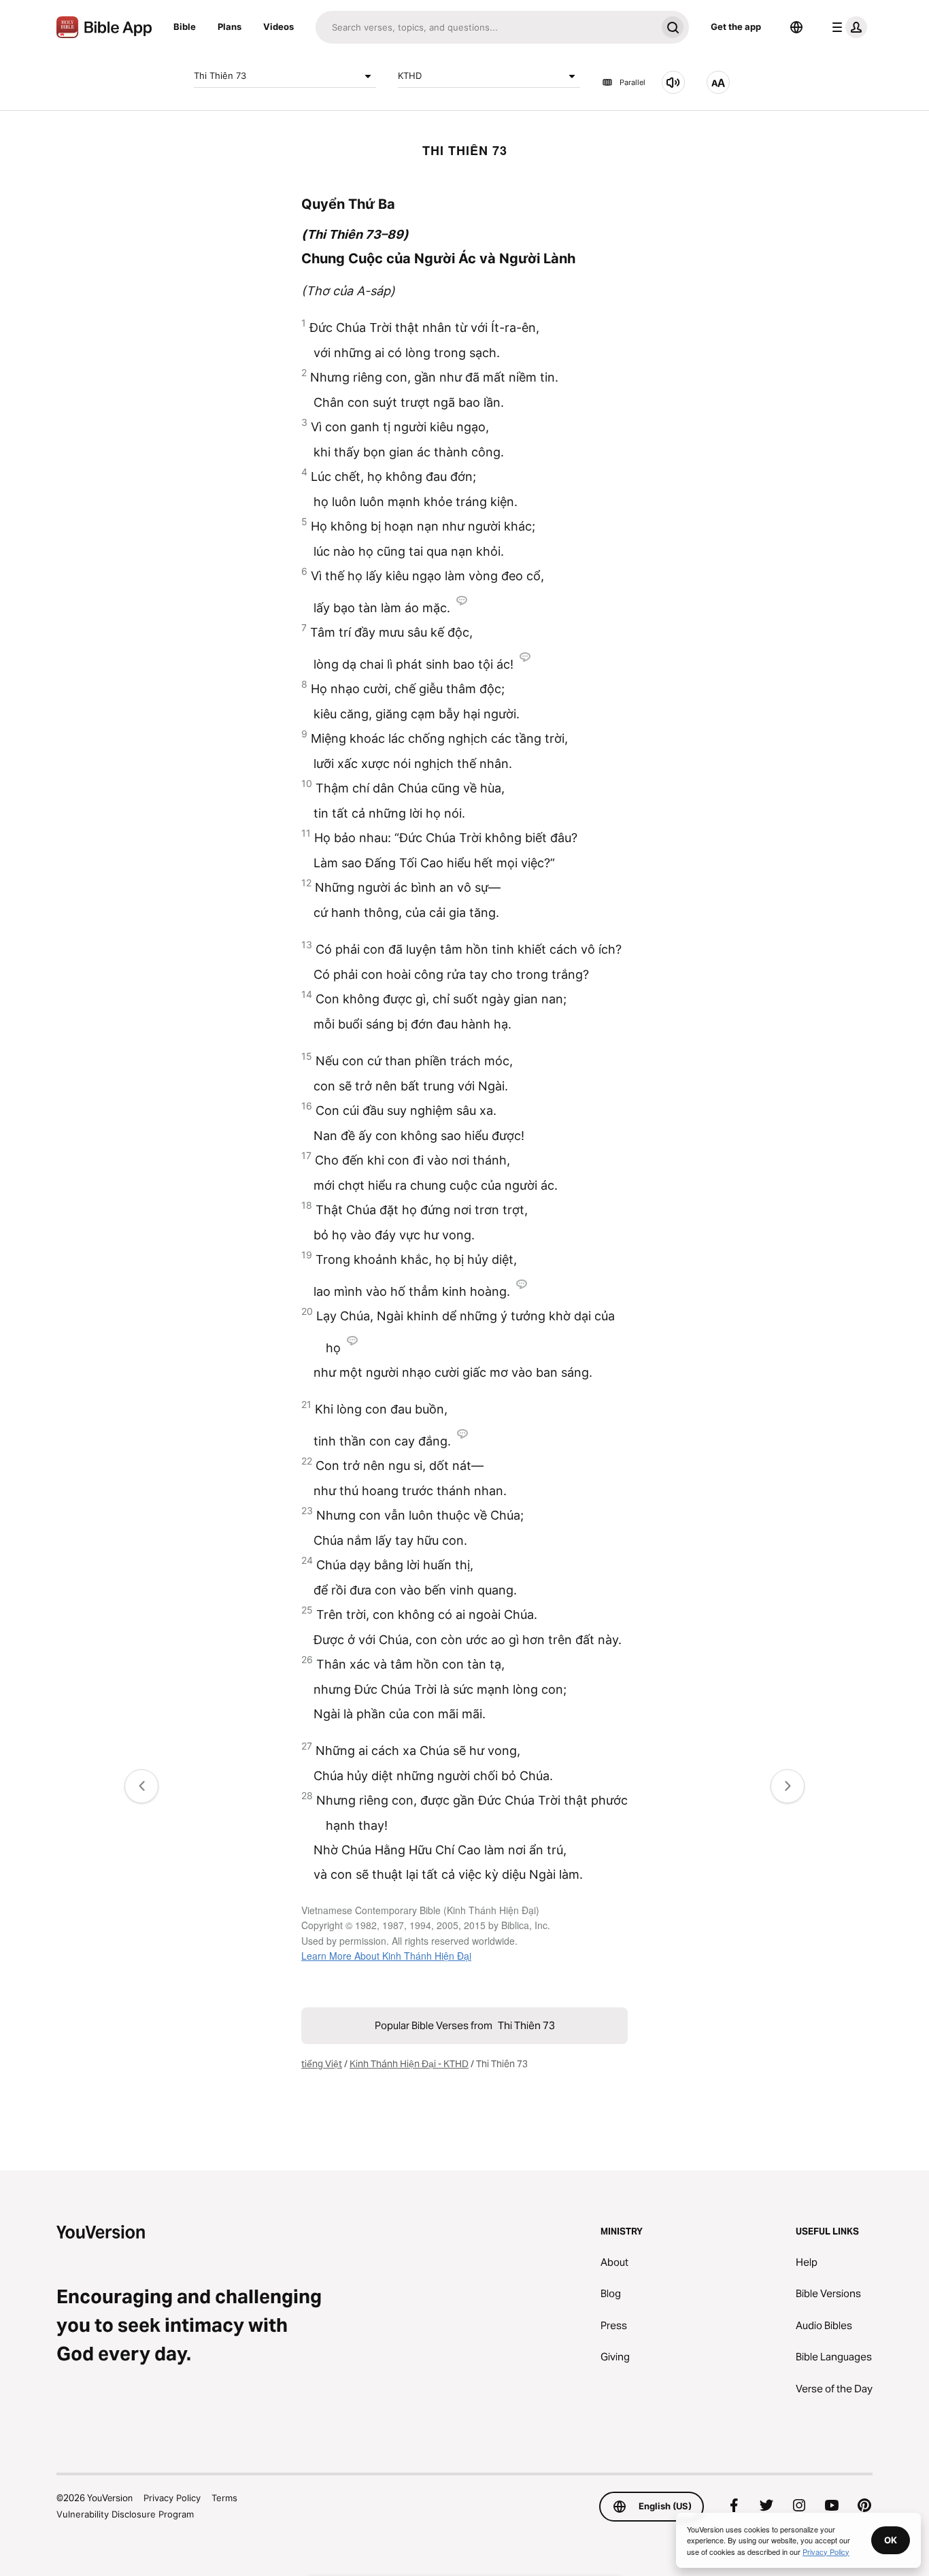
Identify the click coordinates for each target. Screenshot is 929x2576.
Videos (278, 27)
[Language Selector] (796, 27)
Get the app (736, 27)
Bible (185, 27)
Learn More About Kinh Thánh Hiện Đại (386, 1956)
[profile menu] (847, 27)
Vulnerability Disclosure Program (125, 2514)
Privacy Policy (172, 2498)
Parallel (632, 82)
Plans (230, 27)
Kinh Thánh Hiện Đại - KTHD (409, 2064)
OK (891, 2540)
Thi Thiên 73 (220, 76)
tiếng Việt (322, 2064)
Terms (224, 2498)
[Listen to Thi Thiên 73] (673, 82)
